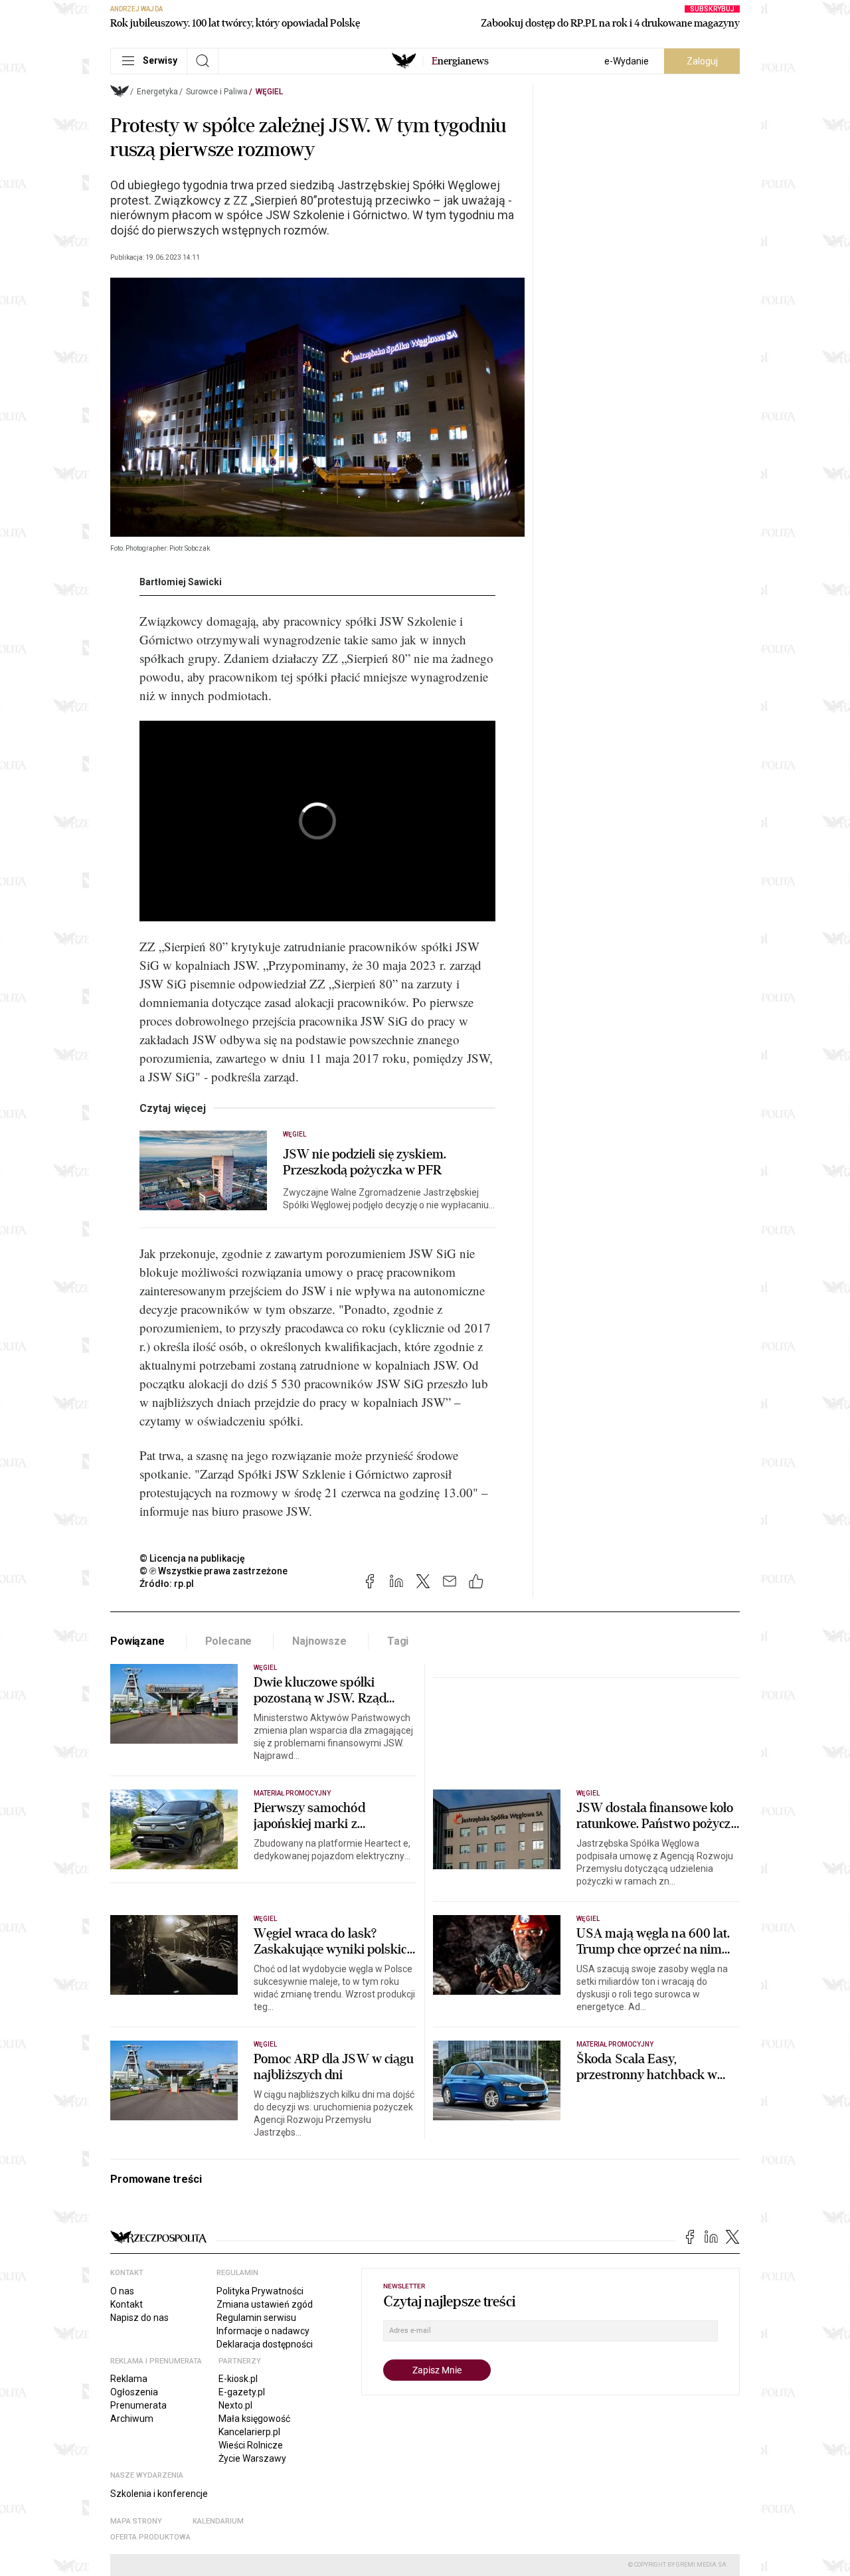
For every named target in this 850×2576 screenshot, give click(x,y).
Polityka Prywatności (260, 2291)
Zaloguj (702, 61)
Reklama (129, 2379)
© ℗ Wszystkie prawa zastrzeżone (213, 1571)
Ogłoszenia (134, 2392)
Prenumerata (138, 2405)
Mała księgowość (254, 2419)
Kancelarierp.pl (249, 2432)
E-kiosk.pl (238, 2379)
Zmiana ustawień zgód (265, 2304)
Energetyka (157, 92)
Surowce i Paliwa (217, 92)
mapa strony (136, 2521)
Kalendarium (218, 2521)
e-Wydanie (627, 61)
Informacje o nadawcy (263, 2331)
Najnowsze (319, 1641)
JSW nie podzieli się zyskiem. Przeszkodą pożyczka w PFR (365, 1162)
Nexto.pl (235, 2405)
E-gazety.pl (242, 2392)
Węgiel (269, 92)
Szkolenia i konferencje (159, 2494)
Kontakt (127, 2304)
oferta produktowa (150, 2537)
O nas (122, 2291)
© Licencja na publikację (193, 1558)
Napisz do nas (139, 2318)
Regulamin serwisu (256, 2318)
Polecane (229, 1641)
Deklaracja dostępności (265, 2344)
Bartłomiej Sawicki (181, 582)
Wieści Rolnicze (251, 2445)
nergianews (460, 61)
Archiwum (132, 2419)
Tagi (398, 1641)
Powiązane (137, 1641)
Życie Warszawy (252, 2458)
